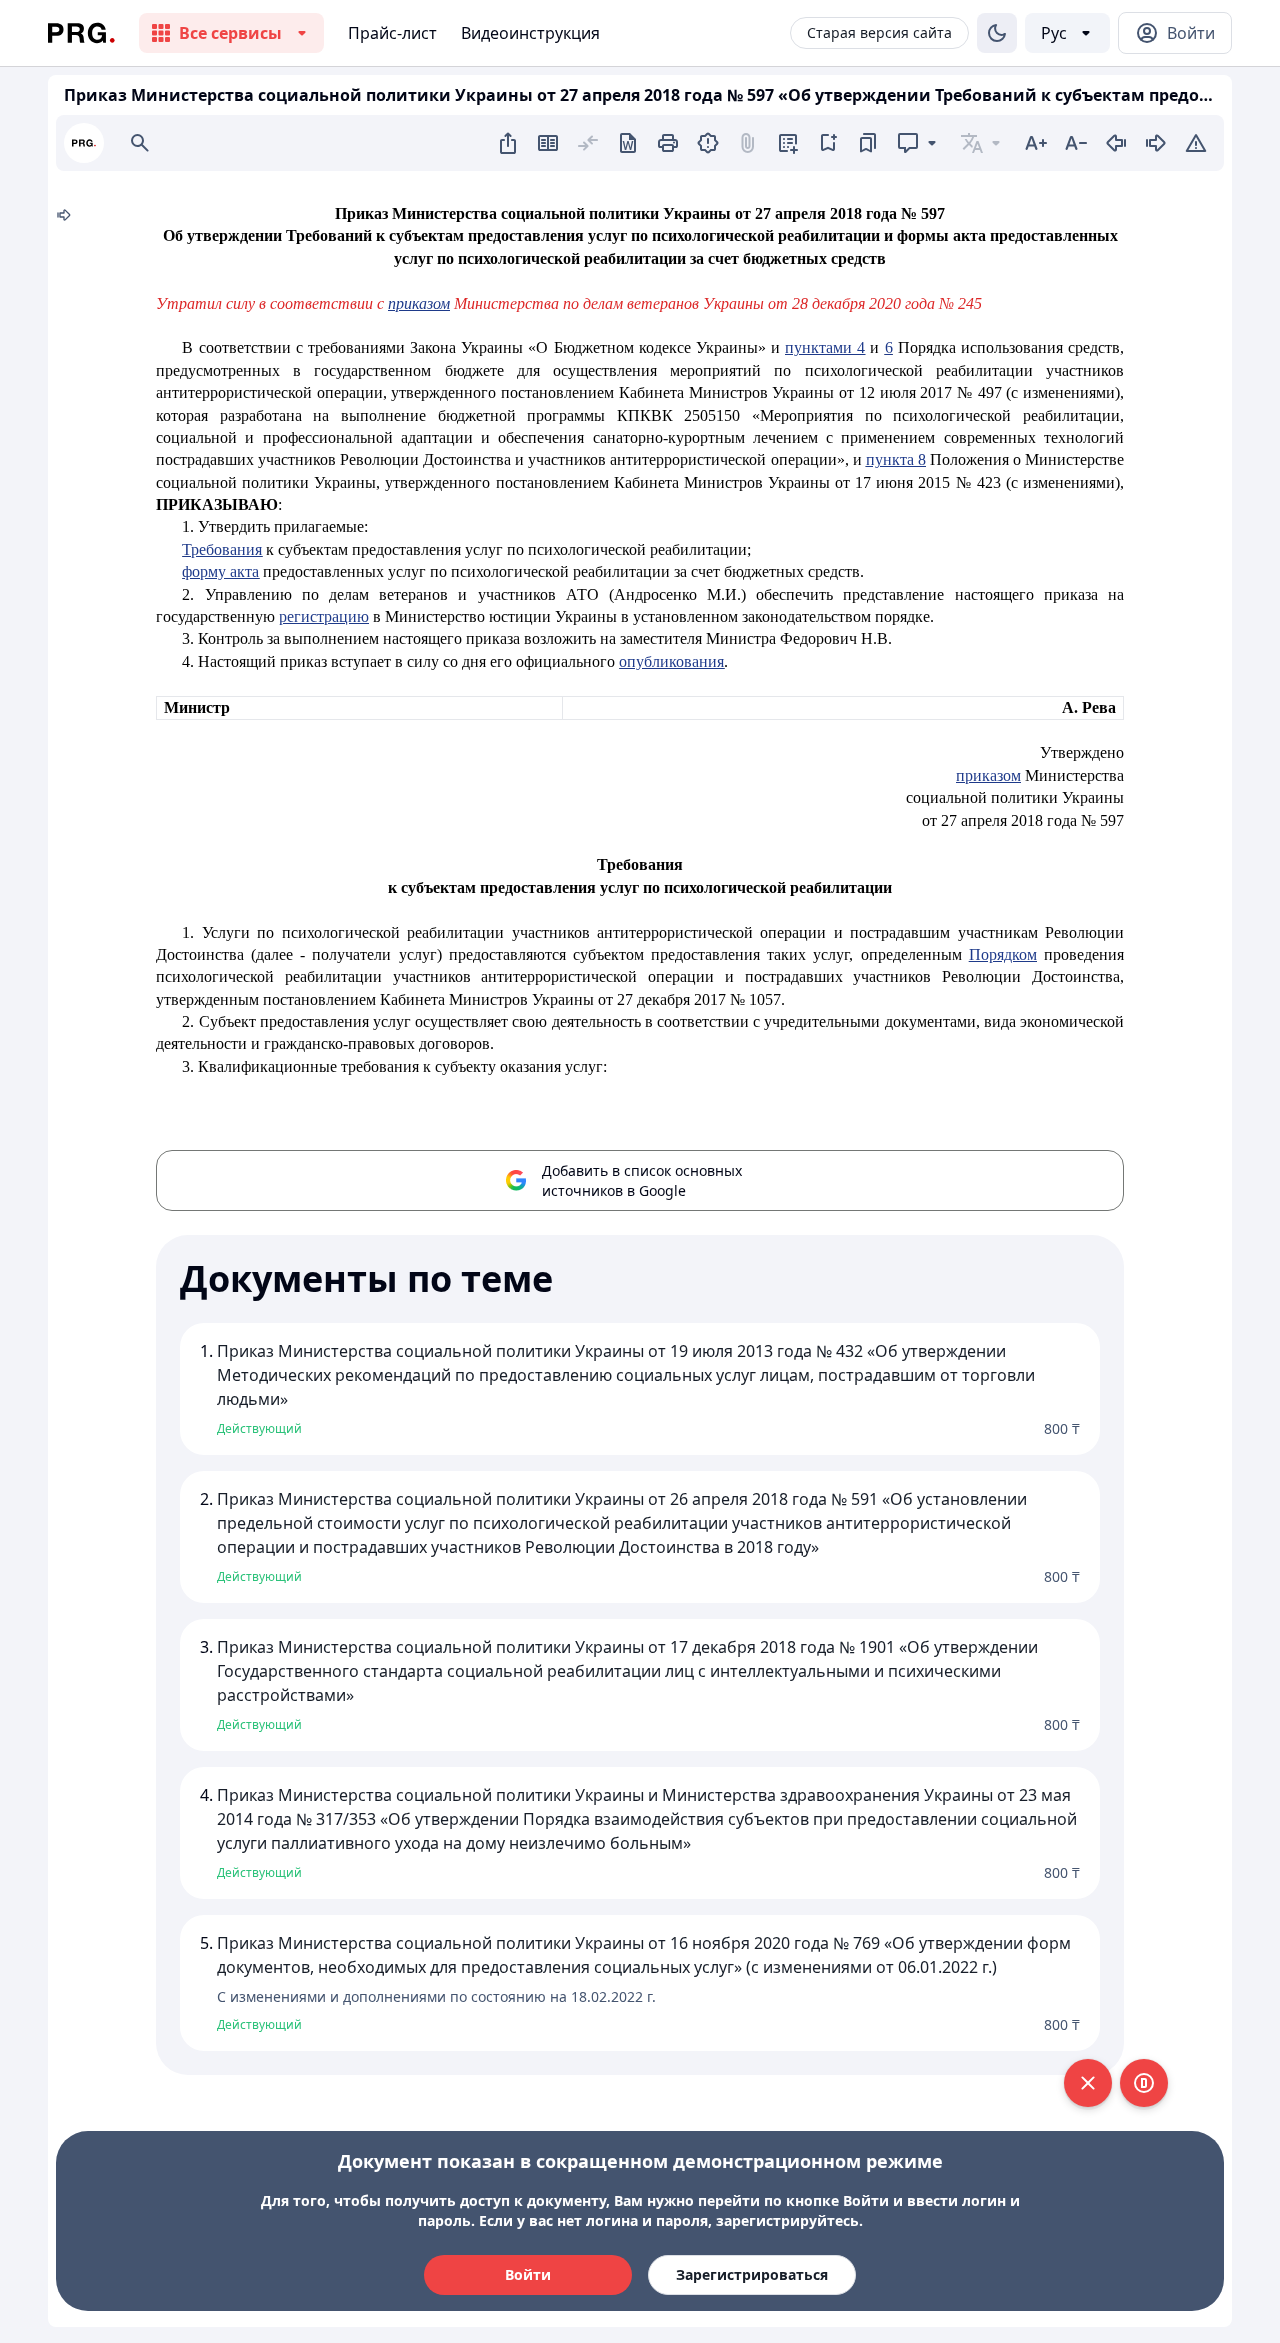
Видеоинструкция (530, 33)
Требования (222, 549)
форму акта (220, 571)
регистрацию (324, 616)
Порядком (1003, 954)
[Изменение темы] (997, 33)
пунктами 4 (825, 347)
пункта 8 (896, 459)
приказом (419, 303)
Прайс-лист (392, 33)
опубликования (671, 661)
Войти (528, 2274)
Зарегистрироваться (752, 2274)
